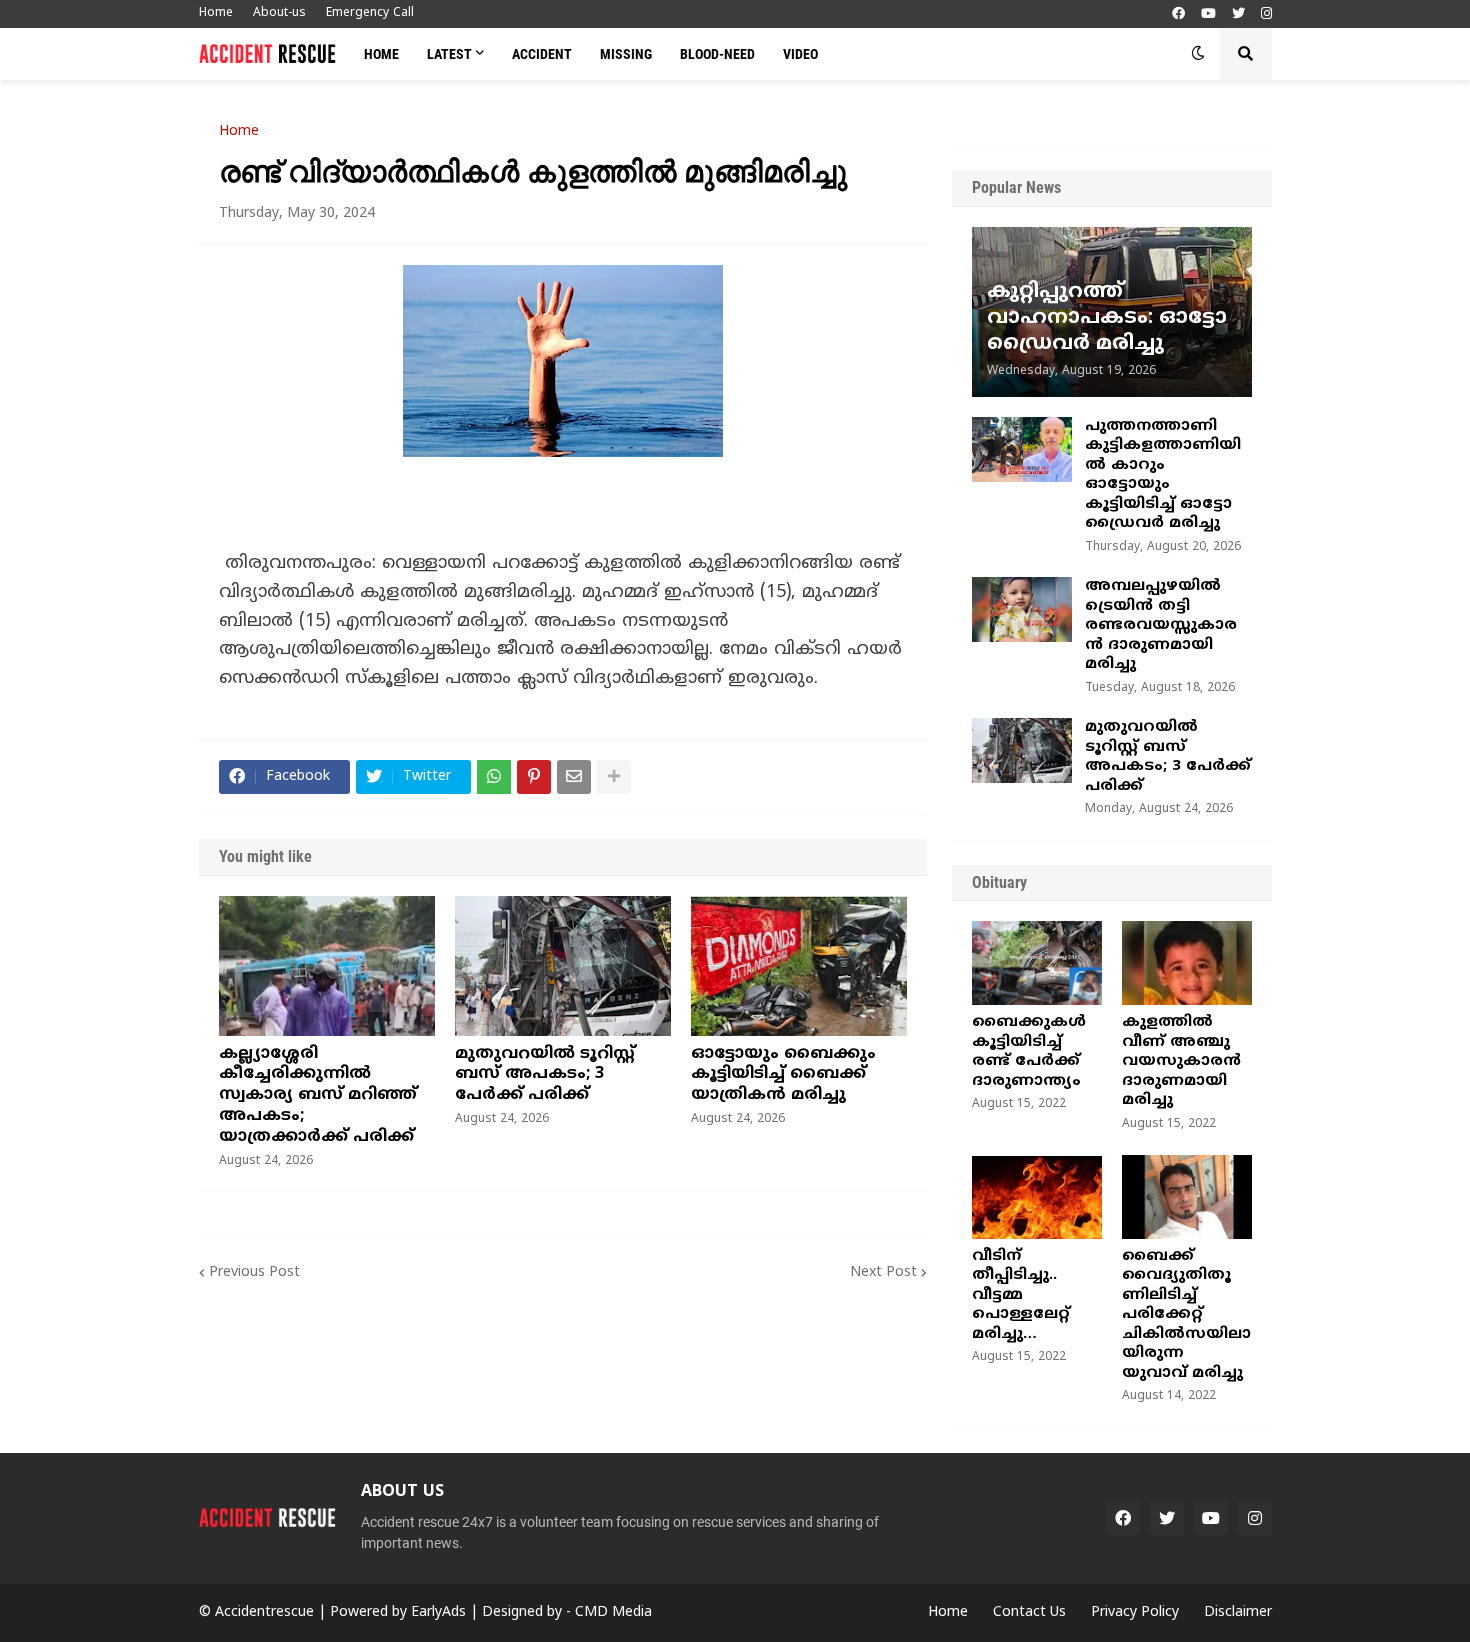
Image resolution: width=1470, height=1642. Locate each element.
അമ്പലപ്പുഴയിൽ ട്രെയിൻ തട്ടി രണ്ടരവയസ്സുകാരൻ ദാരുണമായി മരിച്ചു (1161, 625)
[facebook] (1178, 14)
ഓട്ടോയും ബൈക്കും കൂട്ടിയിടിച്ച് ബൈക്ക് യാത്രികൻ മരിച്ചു (783, 1075)
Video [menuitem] (800, 54)
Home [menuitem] (381, 54)
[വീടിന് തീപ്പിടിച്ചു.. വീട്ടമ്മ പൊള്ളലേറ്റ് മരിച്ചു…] (1037, 1197)
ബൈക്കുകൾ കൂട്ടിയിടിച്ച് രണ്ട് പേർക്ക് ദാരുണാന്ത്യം (1029, 1052)
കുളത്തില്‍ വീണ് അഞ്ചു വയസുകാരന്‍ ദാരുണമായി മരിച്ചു (1181, 1061)
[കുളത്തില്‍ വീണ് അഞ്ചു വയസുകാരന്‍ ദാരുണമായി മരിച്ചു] (1187, 963)
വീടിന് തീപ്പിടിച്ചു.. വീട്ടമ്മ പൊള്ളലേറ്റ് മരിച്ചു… (1021, 1295)
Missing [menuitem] (626, 54)
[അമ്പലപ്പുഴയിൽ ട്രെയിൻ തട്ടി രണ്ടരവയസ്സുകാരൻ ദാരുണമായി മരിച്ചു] (1022, 609)
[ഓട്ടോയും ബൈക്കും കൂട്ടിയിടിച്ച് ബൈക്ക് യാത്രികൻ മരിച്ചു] (799, 966)
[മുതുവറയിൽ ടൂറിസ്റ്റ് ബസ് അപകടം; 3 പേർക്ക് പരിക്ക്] (563, 966)
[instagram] (1266, 14)
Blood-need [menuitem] (717, 54)
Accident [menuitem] (542, 54)
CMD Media (613, 1612)
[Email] (574, 777)
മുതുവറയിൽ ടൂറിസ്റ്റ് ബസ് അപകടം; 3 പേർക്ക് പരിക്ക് (545, 1075)
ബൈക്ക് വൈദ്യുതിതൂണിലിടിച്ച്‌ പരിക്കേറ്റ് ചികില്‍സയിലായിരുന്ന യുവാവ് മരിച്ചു (1186, 1315)
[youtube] (1208, 14)
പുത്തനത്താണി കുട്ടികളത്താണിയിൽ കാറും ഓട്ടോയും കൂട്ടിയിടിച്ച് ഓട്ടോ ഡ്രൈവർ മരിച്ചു (1163, 475)
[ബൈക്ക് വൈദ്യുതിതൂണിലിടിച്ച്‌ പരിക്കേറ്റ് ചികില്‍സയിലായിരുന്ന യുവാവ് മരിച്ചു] (1187, 1197)
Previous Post (254, 1272)
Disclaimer (1238, 1612)
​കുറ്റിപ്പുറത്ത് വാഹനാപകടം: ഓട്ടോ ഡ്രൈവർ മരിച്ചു (1107, 318)
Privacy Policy (1135, 1612)
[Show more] (614, 777)
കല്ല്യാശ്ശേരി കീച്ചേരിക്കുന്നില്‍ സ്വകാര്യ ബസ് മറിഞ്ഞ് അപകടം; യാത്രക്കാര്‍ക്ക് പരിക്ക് (318, 1095)
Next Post (883, 1272)
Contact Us (1029, 1612)
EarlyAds (438, 1612)
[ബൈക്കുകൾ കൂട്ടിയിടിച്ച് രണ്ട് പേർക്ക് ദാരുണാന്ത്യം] (1037, 963)
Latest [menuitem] (449, 54)
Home (216, 13)
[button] (1198, 54)
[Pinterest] (534, 777)
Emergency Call (370, 13)
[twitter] (1238, 14)
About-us (279, 13)
